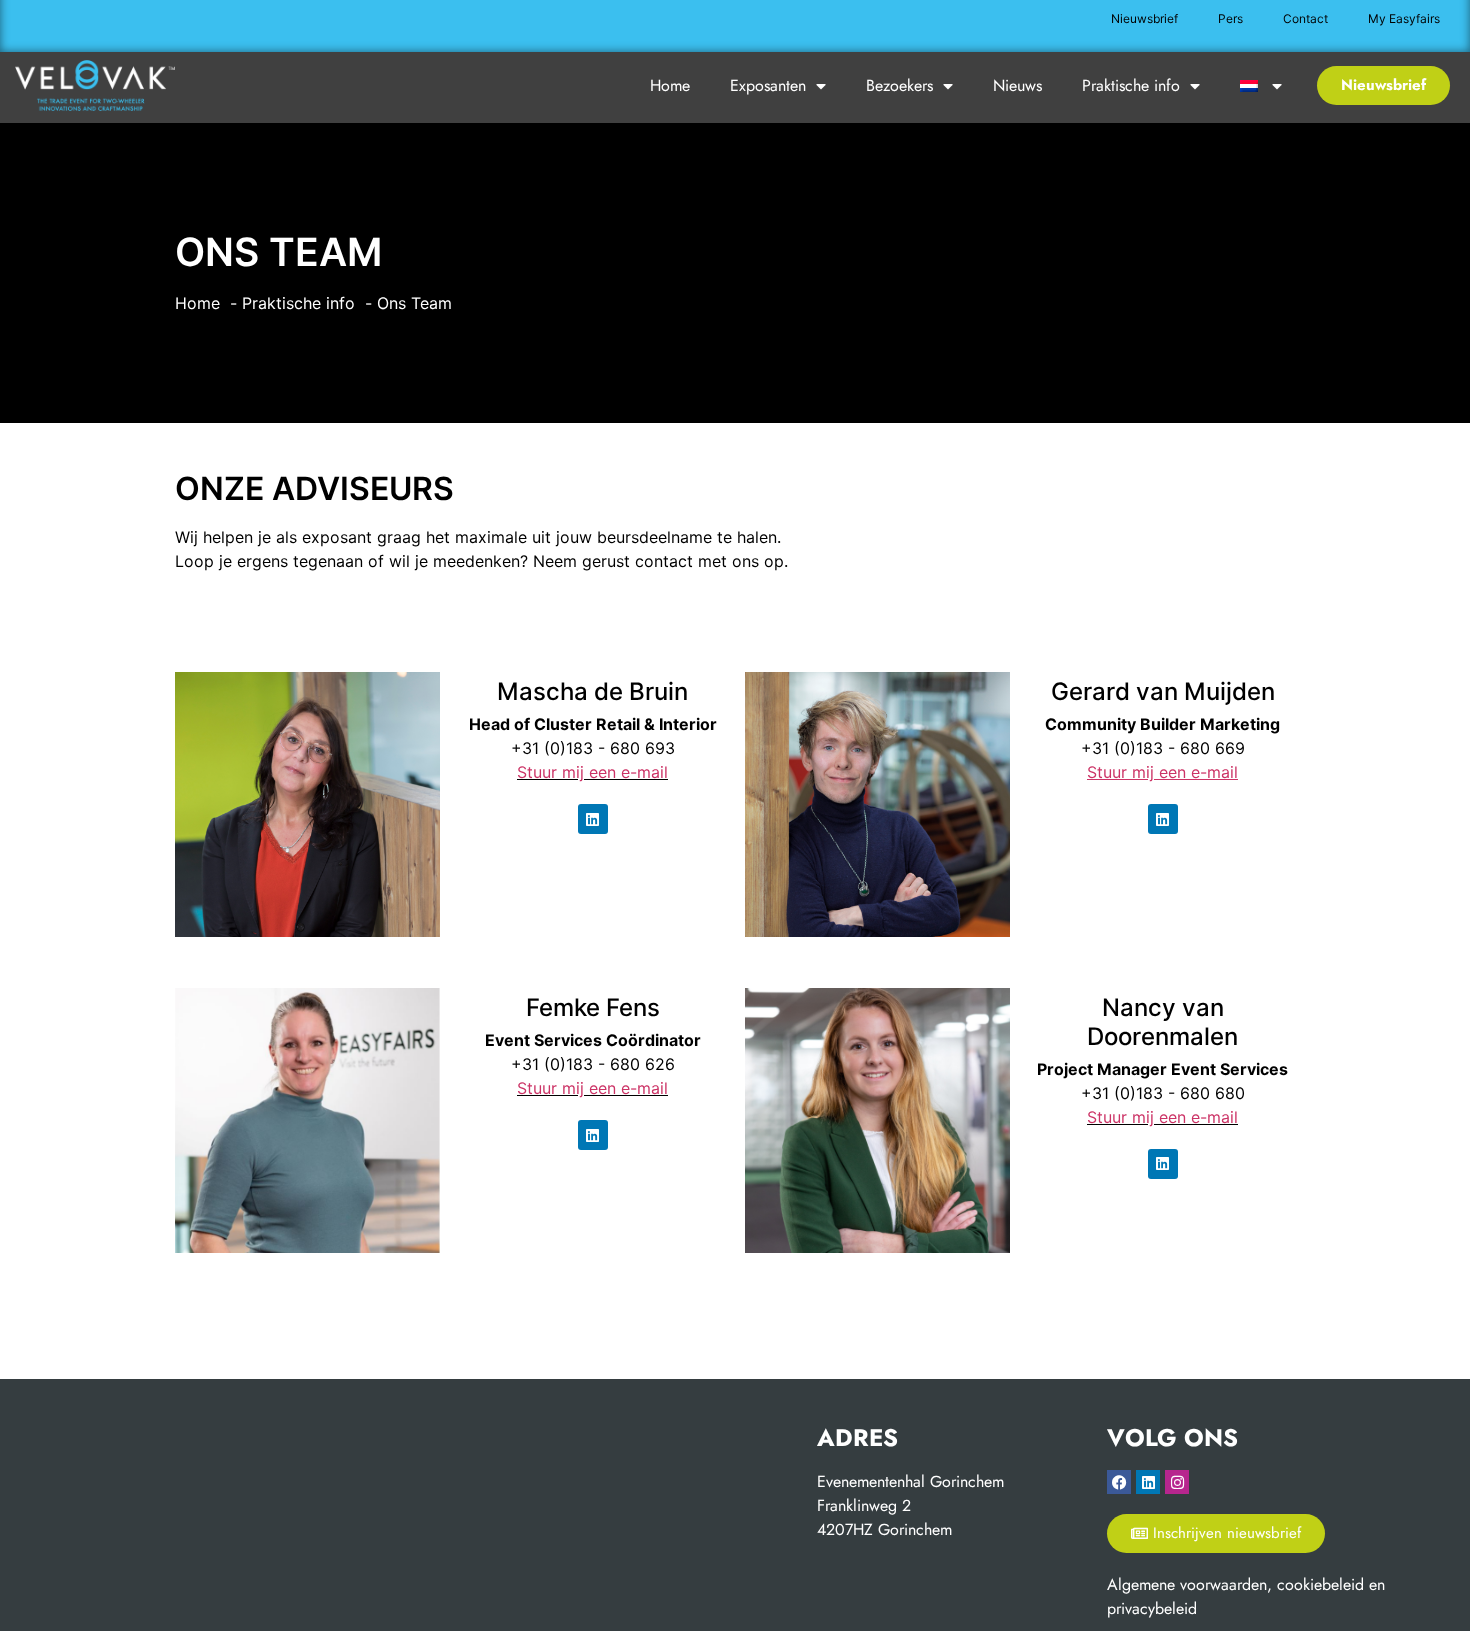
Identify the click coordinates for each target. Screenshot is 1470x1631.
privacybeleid (1152, 1608)
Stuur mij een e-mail (592, 772)
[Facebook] (1119, 1482)
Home (670, 85)
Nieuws (1017, 85)
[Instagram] (1177, 1482)
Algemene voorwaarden (1187, 1584)
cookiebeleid (1320, 1584)
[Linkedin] (593, 819)
